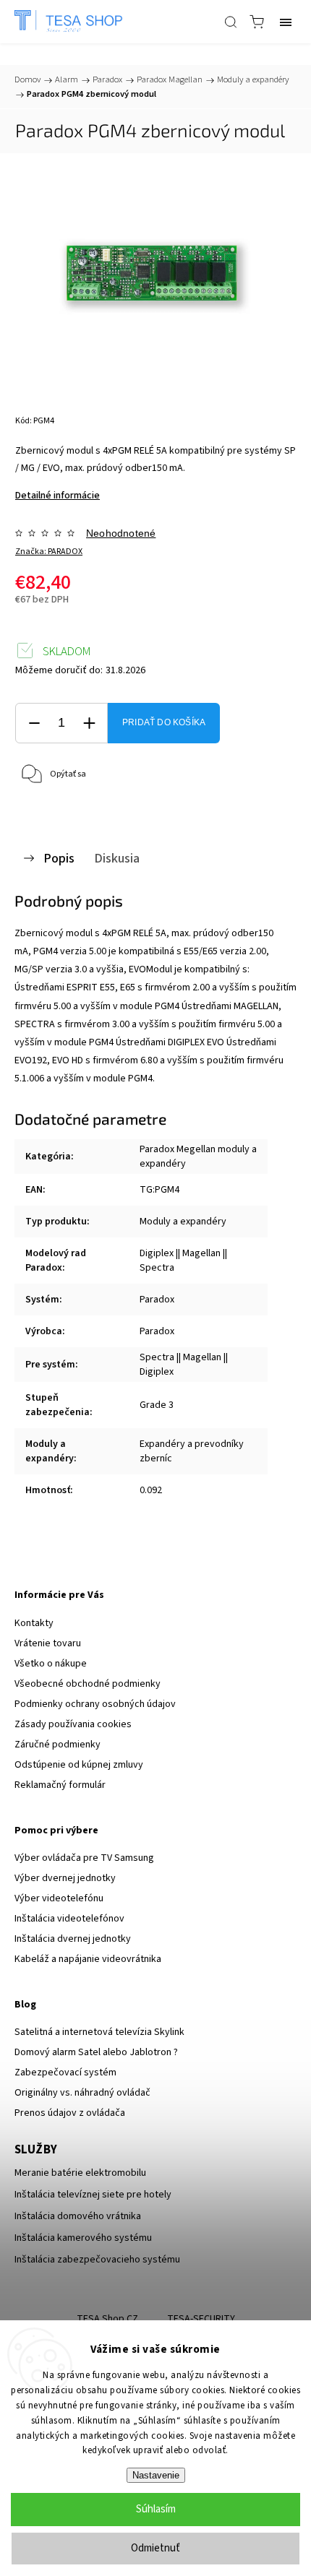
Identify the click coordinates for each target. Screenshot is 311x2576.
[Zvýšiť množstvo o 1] (89, 723)
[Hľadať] (231, 22)
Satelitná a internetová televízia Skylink (99, 2032)
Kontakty (34, 1623)
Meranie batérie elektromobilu (80, 2173)
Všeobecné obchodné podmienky (88, 1684)
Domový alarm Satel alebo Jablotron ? (96, 2052)
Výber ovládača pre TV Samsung (84, 1858)
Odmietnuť (155, 2548)
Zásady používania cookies (73, 1724)
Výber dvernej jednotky (65, 1878)
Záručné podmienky (57, 1745)
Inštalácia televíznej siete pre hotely (93, 2195)
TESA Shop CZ (107, 2319)
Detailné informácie (57, 496)
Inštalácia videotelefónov (69, 1919)
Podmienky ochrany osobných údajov (95, 1704)
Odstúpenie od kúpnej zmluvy (79, 1765)
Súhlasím (156, 2509)
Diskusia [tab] (117, 858)
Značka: (49, 552)
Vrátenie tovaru (48, 1643)
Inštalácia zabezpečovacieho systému (97, 2260)
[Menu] (286, 22)
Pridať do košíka (164, 722)
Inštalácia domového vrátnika (78, 2216)
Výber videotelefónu (59, 1898)
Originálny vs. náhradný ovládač (82, 2093)
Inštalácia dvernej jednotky (73, 1939)
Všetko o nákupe (51, 1664)
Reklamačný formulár (60, 1785)
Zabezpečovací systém (65, 2073)
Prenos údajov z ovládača (70, 2113)
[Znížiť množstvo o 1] (34, 723)
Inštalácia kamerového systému (83, 2238)
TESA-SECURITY (201, 2319)
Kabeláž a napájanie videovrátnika (88, 1959)
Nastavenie (156, 2475)
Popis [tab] (59, 858)
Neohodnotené (121, 533)
